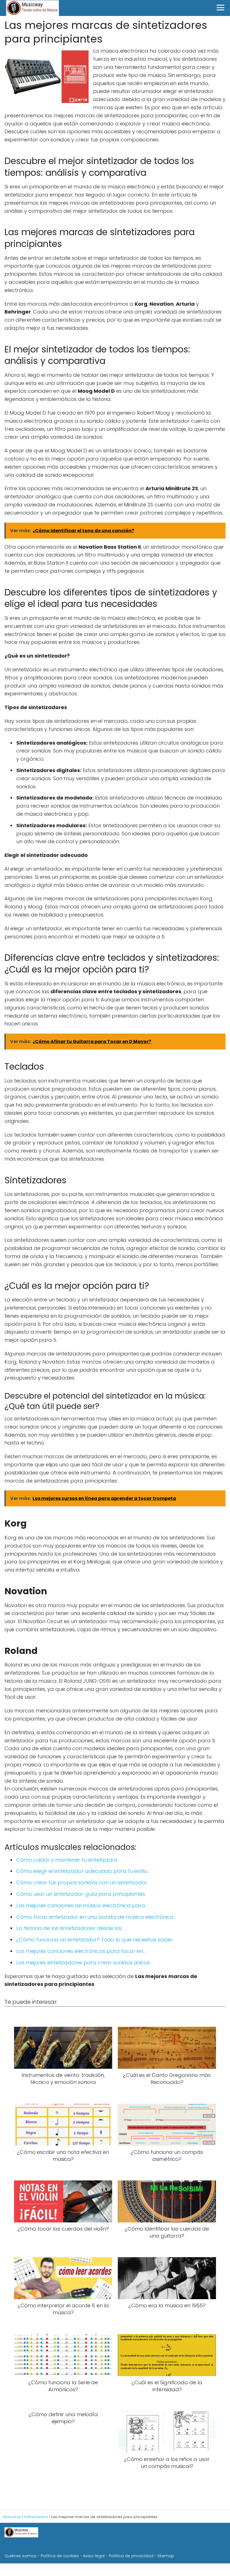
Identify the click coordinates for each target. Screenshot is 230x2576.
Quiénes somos (20, 2556)
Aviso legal (94, 2556)
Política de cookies (60, 2556)
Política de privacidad (131, 2556)
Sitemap (166, 2556)
